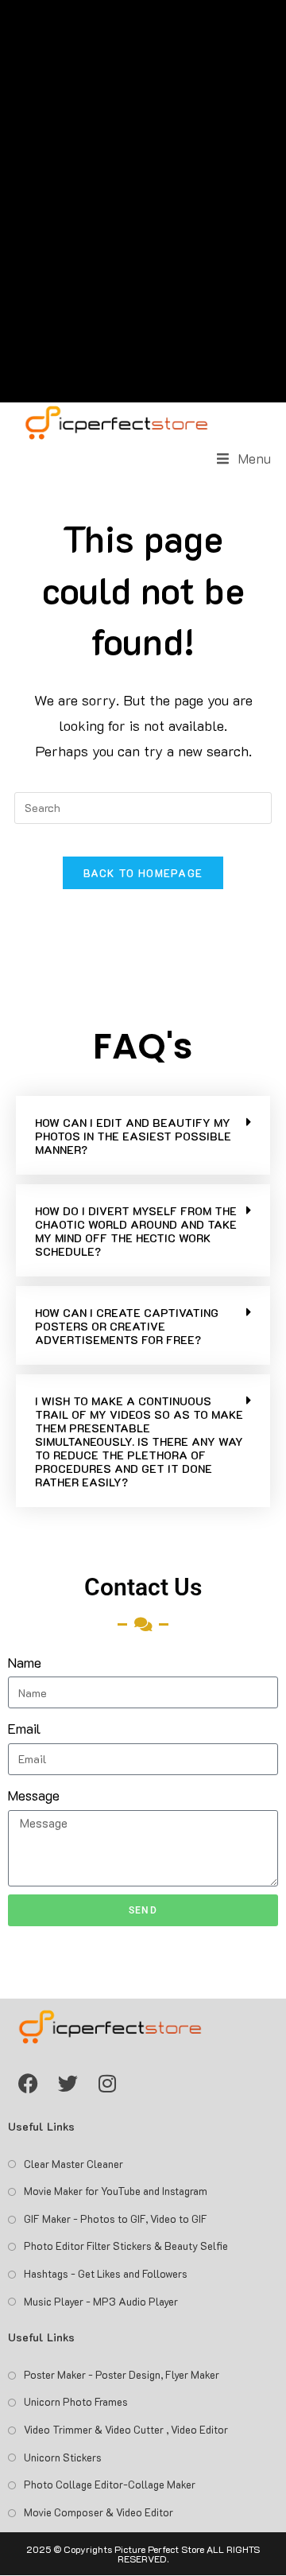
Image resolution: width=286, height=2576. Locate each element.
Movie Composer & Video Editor (99, 2512)
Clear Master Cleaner (73, 2164)
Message (34, 1795)
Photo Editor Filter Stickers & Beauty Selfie (126, 2246)
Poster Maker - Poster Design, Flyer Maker (122, 2374)
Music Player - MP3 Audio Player (101, 2301)
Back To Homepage (143, 873)
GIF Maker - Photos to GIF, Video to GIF (116, 2219)
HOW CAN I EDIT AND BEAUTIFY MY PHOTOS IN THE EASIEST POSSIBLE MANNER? (133, 1136)
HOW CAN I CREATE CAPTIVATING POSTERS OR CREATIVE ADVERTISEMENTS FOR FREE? (127, 1326)
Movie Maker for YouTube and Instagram (116, 2191)
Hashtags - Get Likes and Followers (106, 2273)
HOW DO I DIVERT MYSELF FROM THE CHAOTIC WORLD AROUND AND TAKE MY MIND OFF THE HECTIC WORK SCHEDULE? (136, 1231)
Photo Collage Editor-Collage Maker (110, 2484)
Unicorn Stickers (63, 2457)
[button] (143, 1135)
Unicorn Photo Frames (76, 2401)
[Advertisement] (143, 201)
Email (24, 1728)
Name (25, 1662)
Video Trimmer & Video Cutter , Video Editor (126, 2429)
